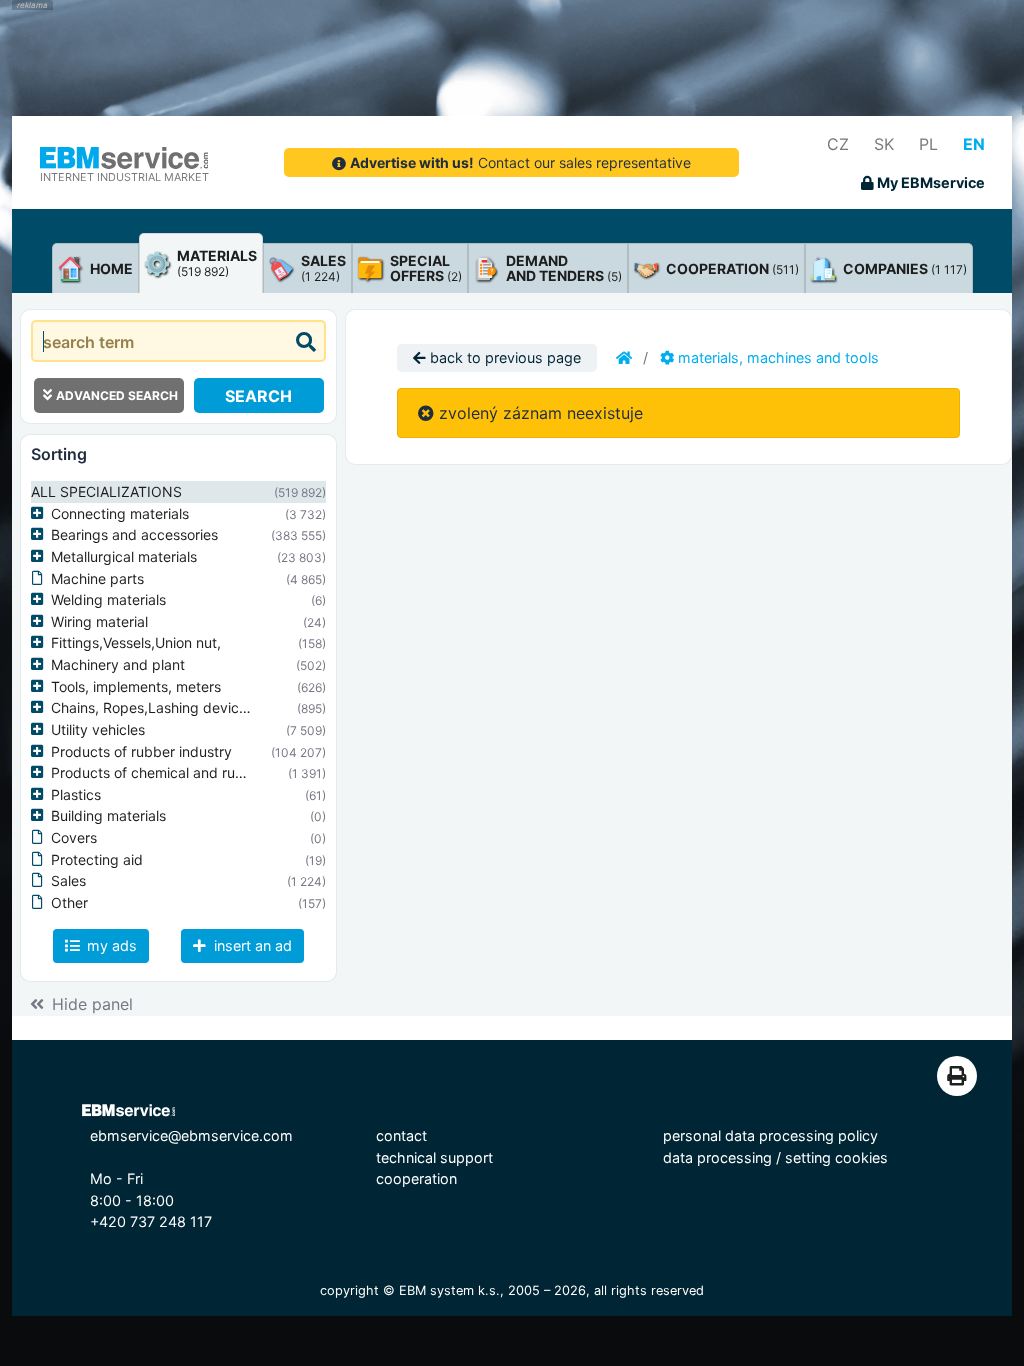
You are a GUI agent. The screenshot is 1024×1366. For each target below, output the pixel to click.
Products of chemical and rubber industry (187, 772)
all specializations (106, 491)
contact (401, 1135)
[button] (41, 514)
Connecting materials (120, 513)
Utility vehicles (98, 729)
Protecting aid (97, 859)
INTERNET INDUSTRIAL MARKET (124, 177)
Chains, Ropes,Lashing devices (152, 707)
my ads (110, 945)
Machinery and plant (118, 664)
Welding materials (108, 599)
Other (69, 902)
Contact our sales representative (520, 162)
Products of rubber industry (141, 751)
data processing (717, 1157)
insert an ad (251, 945)
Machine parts (97, 578)
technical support (434, 1157)
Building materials (108, 815)
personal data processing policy (770, 1135)
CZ (838, 144)
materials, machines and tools (776, 357)
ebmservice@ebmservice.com (191, 1135)
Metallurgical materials (124, 556)
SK (884, 144)
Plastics (76, 794)
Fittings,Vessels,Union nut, (136, 642)
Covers (74, 837)
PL (928, 144)
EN (974, 144)
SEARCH (258, 396)
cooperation (416, 1178)
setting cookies (836, 1157)
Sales (68, 880)
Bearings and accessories (134, 534)
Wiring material (99, 621)
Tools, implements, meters (136, 686)
